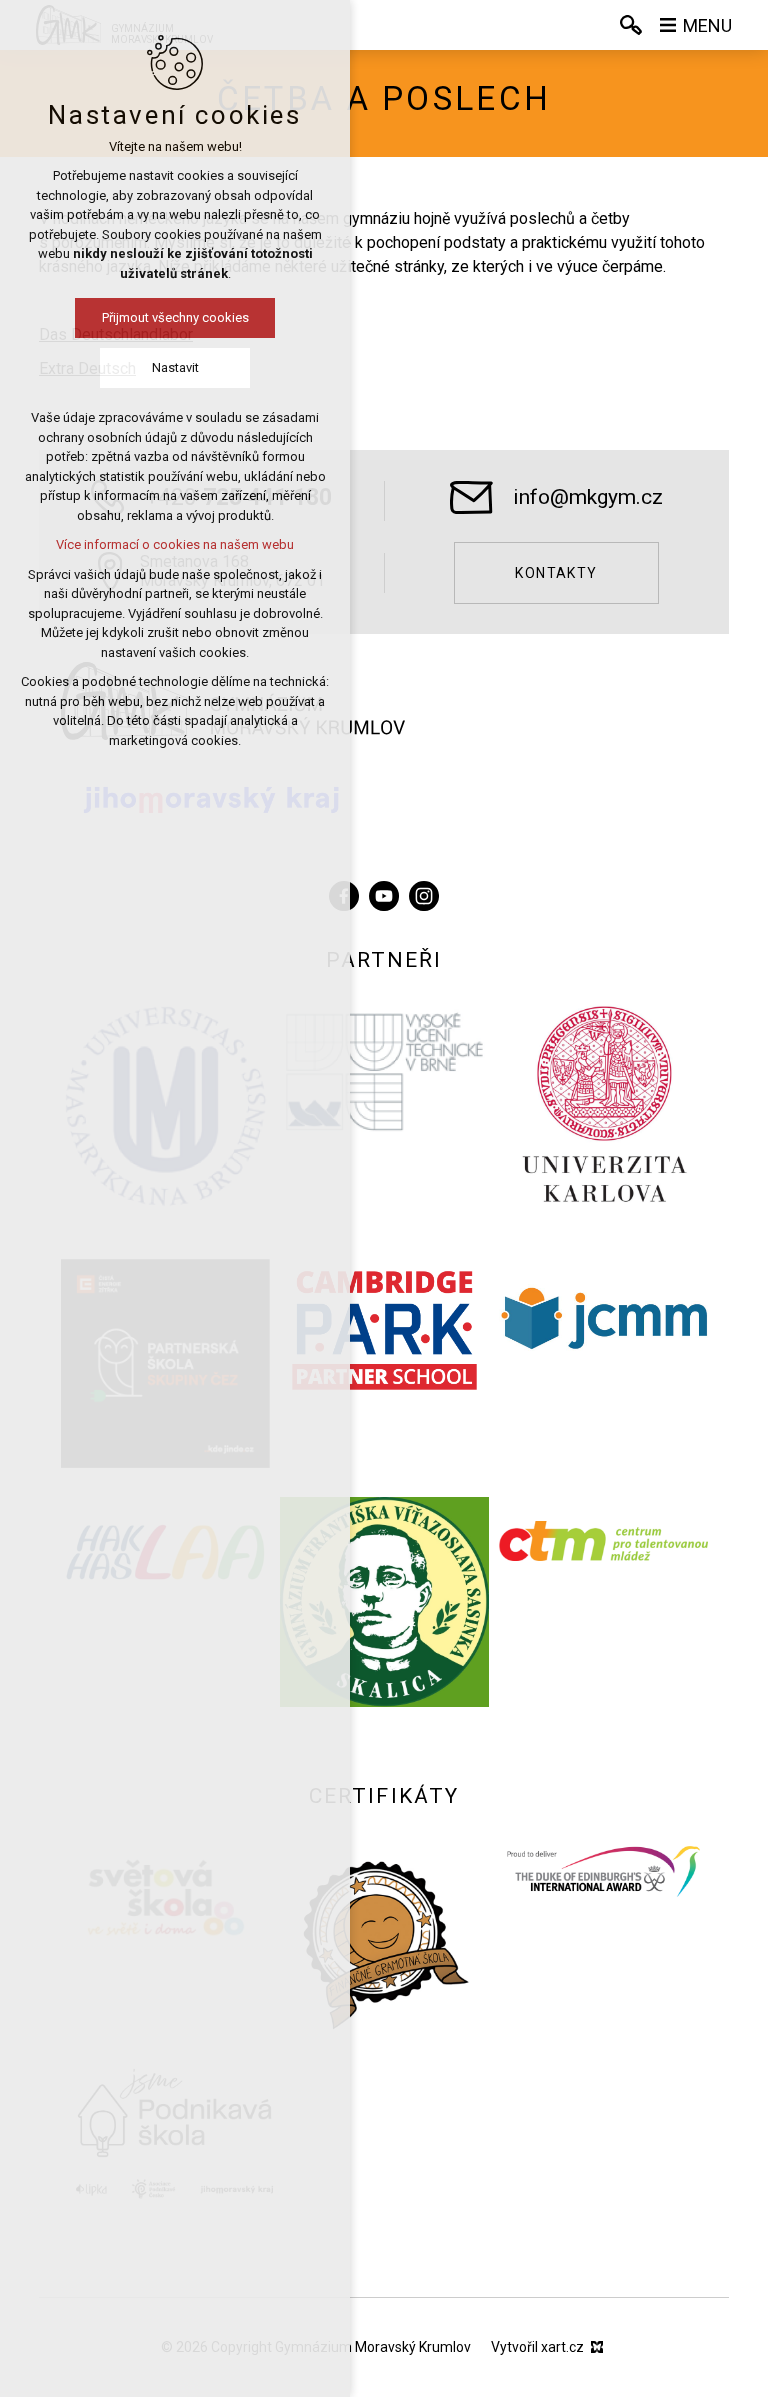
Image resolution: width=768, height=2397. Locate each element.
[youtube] (384, 893)
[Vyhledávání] (631, 25)
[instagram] (424, 893)
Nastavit (175, 367)
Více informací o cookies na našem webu (175, 544)
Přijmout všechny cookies (175, 317)
